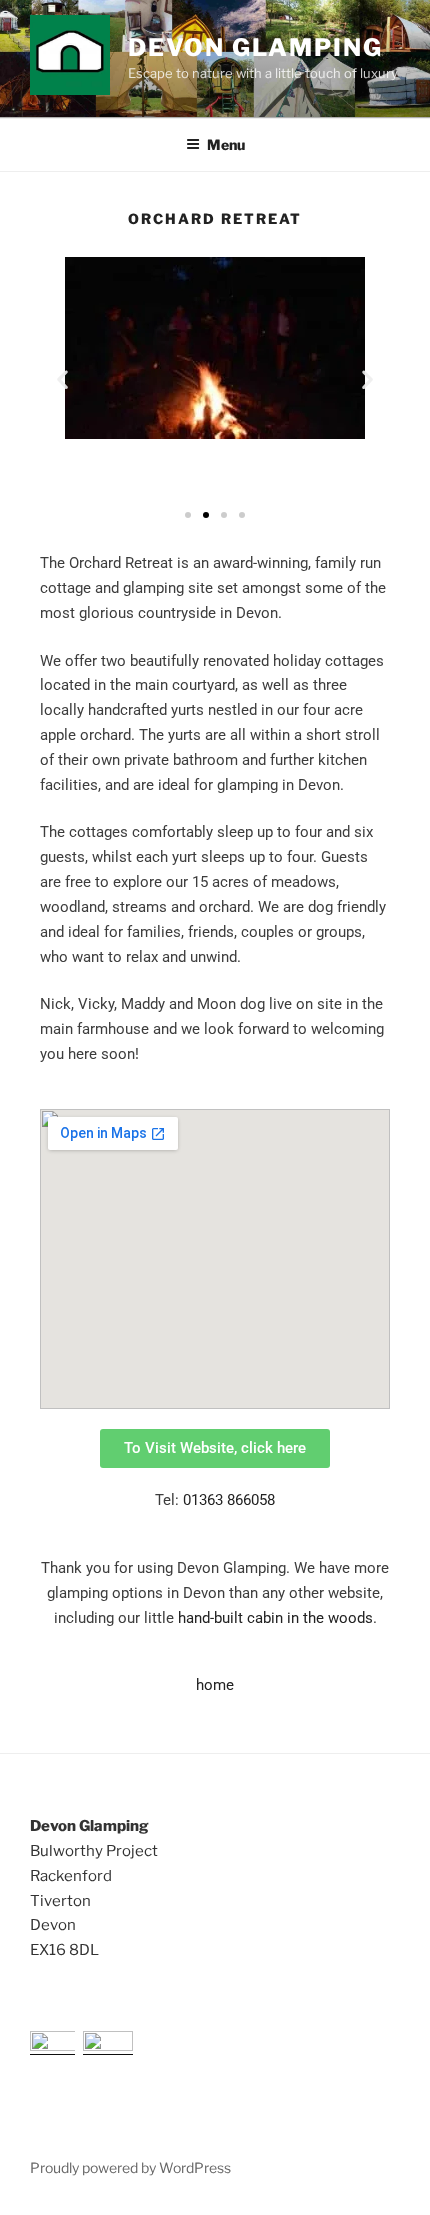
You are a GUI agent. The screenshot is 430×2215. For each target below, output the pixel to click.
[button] (62, 379)
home (215, 1685)
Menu (226, 144)
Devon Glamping (255, 47)
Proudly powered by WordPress (130, 2167)
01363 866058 (229, 1500)
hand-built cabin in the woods (275, 1618)
